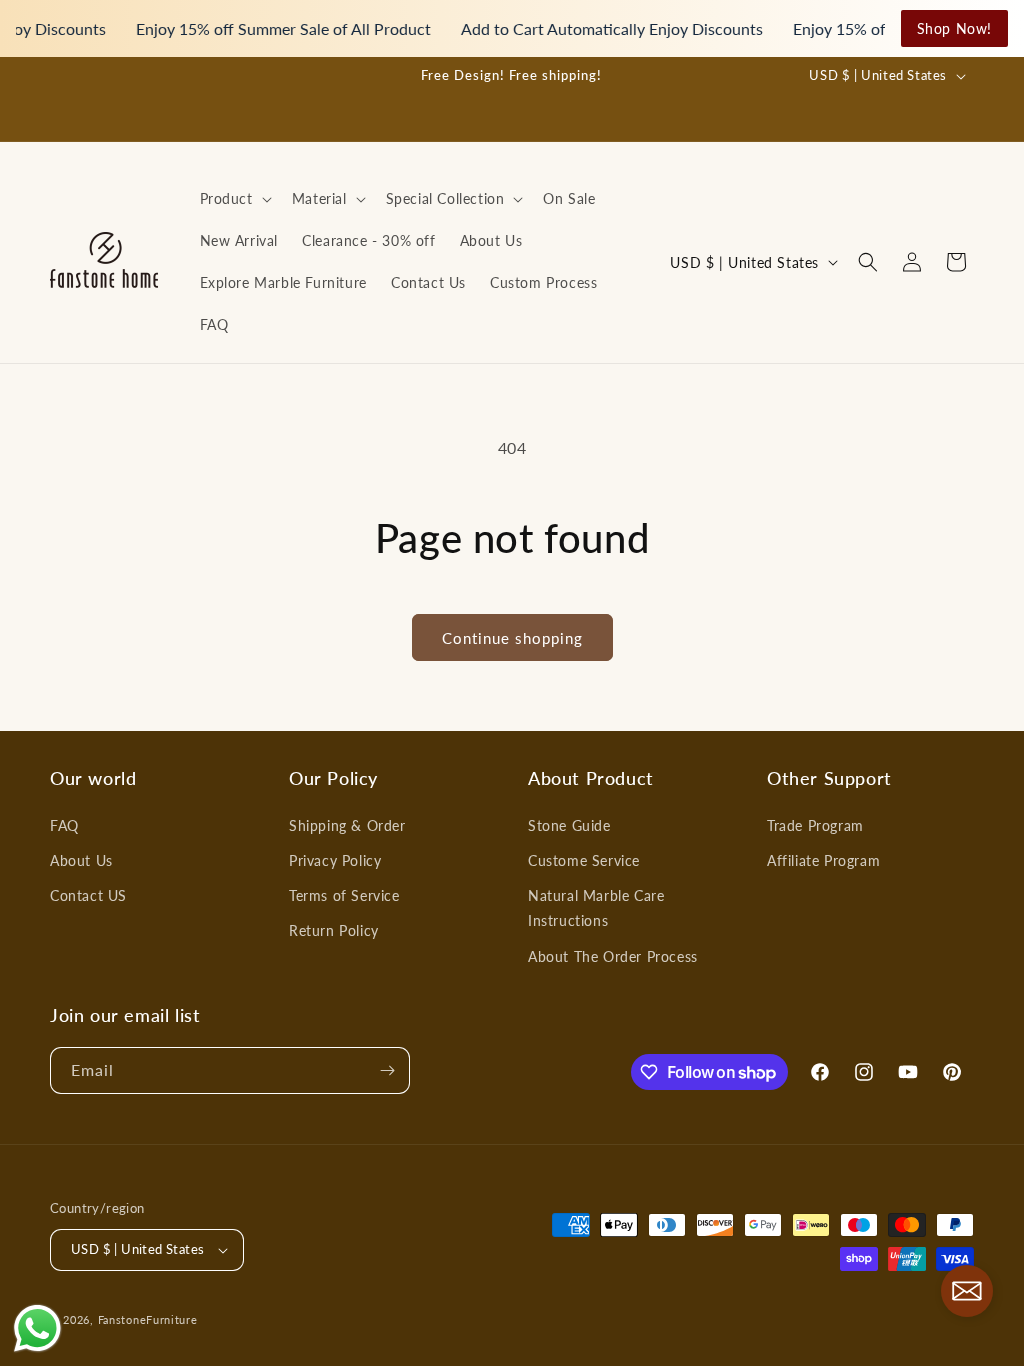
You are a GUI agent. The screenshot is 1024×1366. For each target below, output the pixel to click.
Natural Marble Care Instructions (596, 908)
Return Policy (334, 930)
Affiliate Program (823, 860)
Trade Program (815, 825)
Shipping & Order (347, 825)
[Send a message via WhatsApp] (37, 1328)
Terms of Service (344, 895)
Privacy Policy (335, 860)
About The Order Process (613, 956)
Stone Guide (569, 825)
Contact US (88, 895)
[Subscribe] (387, 1070)
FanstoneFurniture (148, 1319)
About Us (81, 860)
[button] (234, 199)
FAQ (64, 825)
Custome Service (584, 860)
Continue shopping (512, 638)
